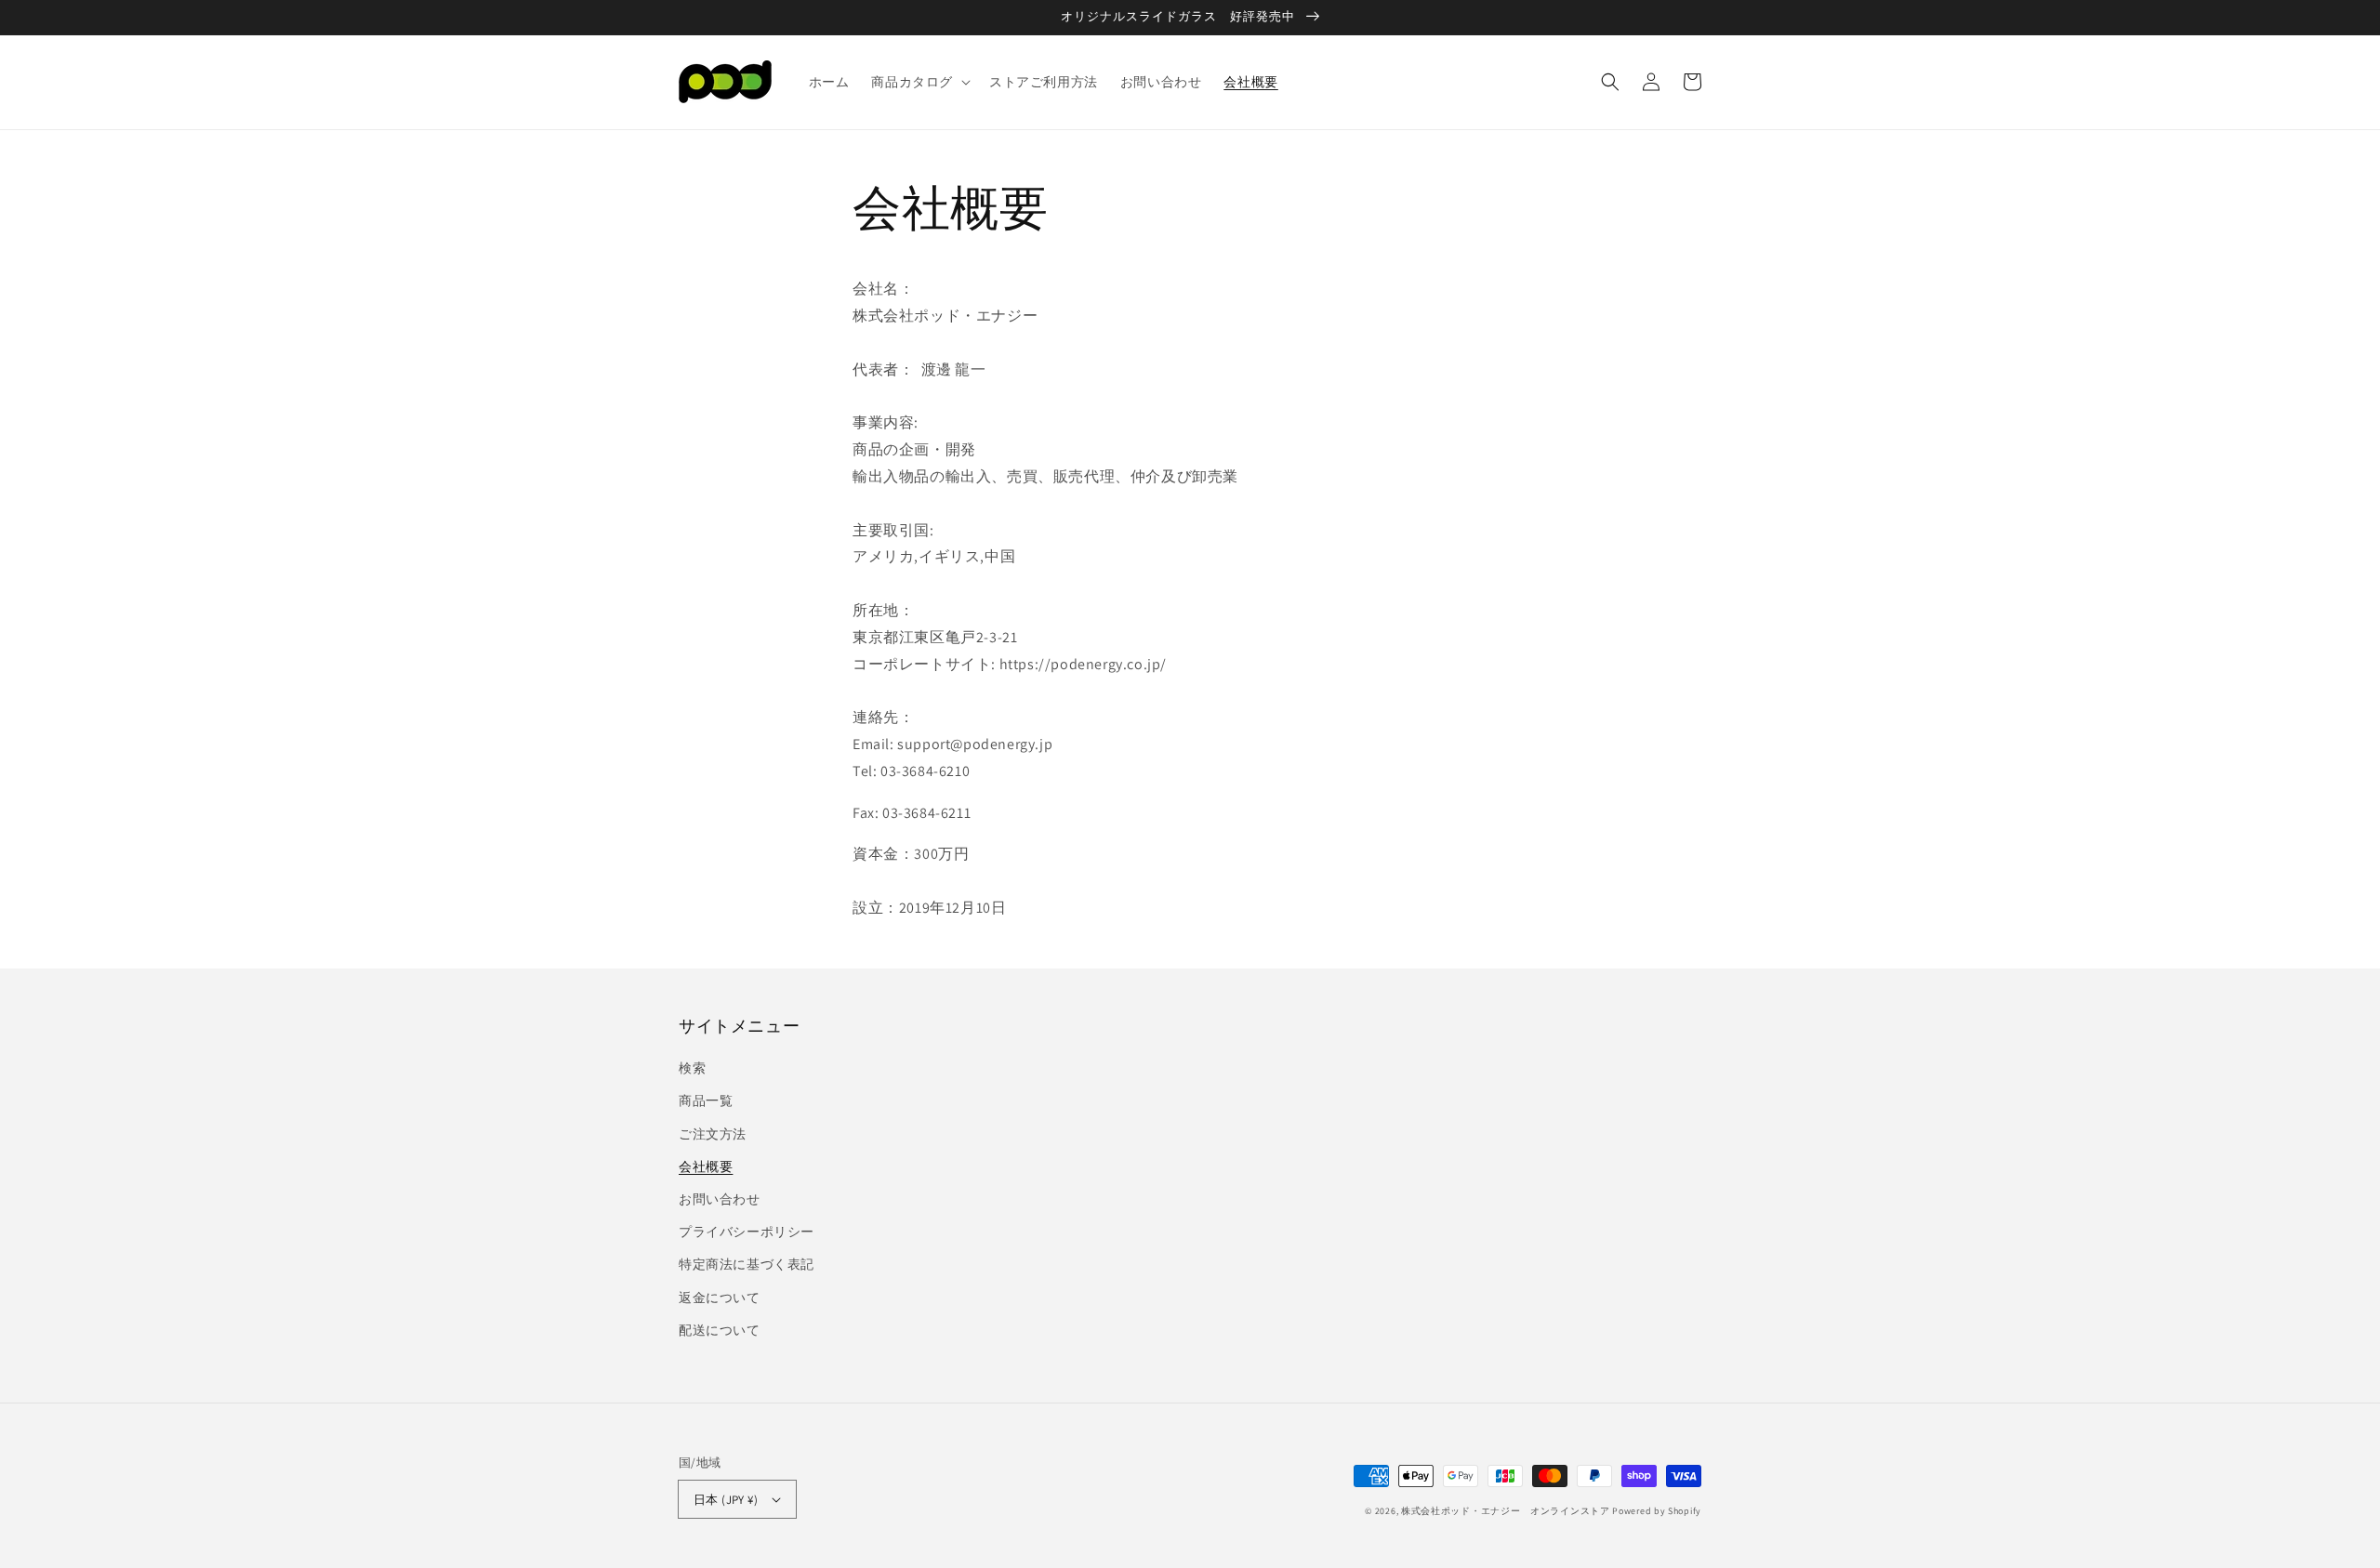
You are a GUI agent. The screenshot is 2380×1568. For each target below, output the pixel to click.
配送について (720, 1330)
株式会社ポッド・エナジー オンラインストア (1506, 1511)
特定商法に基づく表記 (747, 1264)
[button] (919, 82)
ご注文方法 (713, 1134)
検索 (692, 1068)
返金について (720, 1298)
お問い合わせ (720, 1199)
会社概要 (706, 1166)
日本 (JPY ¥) (726, 1500)
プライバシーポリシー (747, 1232)
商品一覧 (706, 1100)
